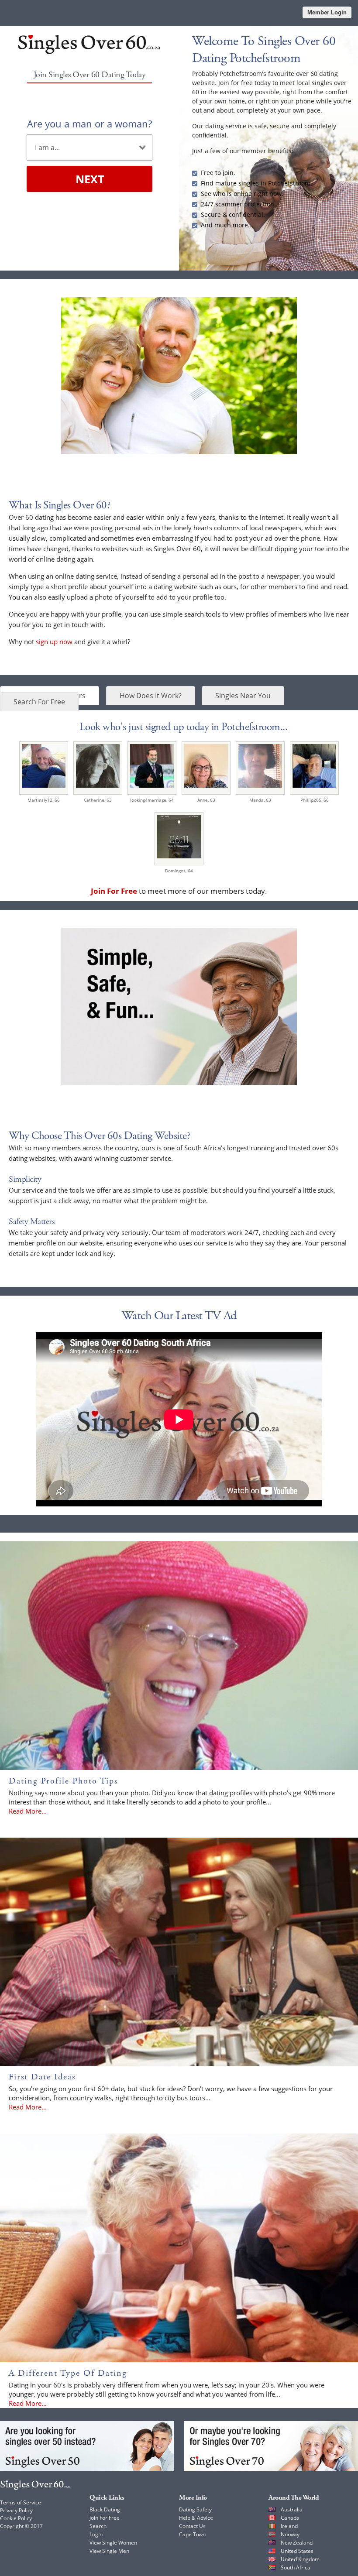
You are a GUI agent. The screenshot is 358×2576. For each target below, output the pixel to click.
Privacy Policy (16, 2510)
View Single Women (113, 2543)
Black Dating (105, 2509)
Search (98, 2526)
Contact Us (192, 2526)
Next (90, 179)
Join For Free (105, 2518)
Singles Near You (243, 696)
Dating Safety (195, 2509)
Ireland (289, 2526)
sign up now (54, 641)
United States (297, 2551)
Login (96, 2534)
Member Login (327, 12)
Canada (290, 2518)
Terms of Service (21, 2502)
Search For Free (39, 702)
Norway (290, 2534)
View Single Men (109, 2551)
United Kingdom (300, 2559)
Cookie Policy (16, 2518)
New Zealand (297, 2543)
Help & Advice (196, 2518)
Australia (292, 2509)
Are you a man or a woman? (89, 123)
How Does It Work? (151, 696)
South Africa (296, 2567)
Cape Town (192, 2534)
